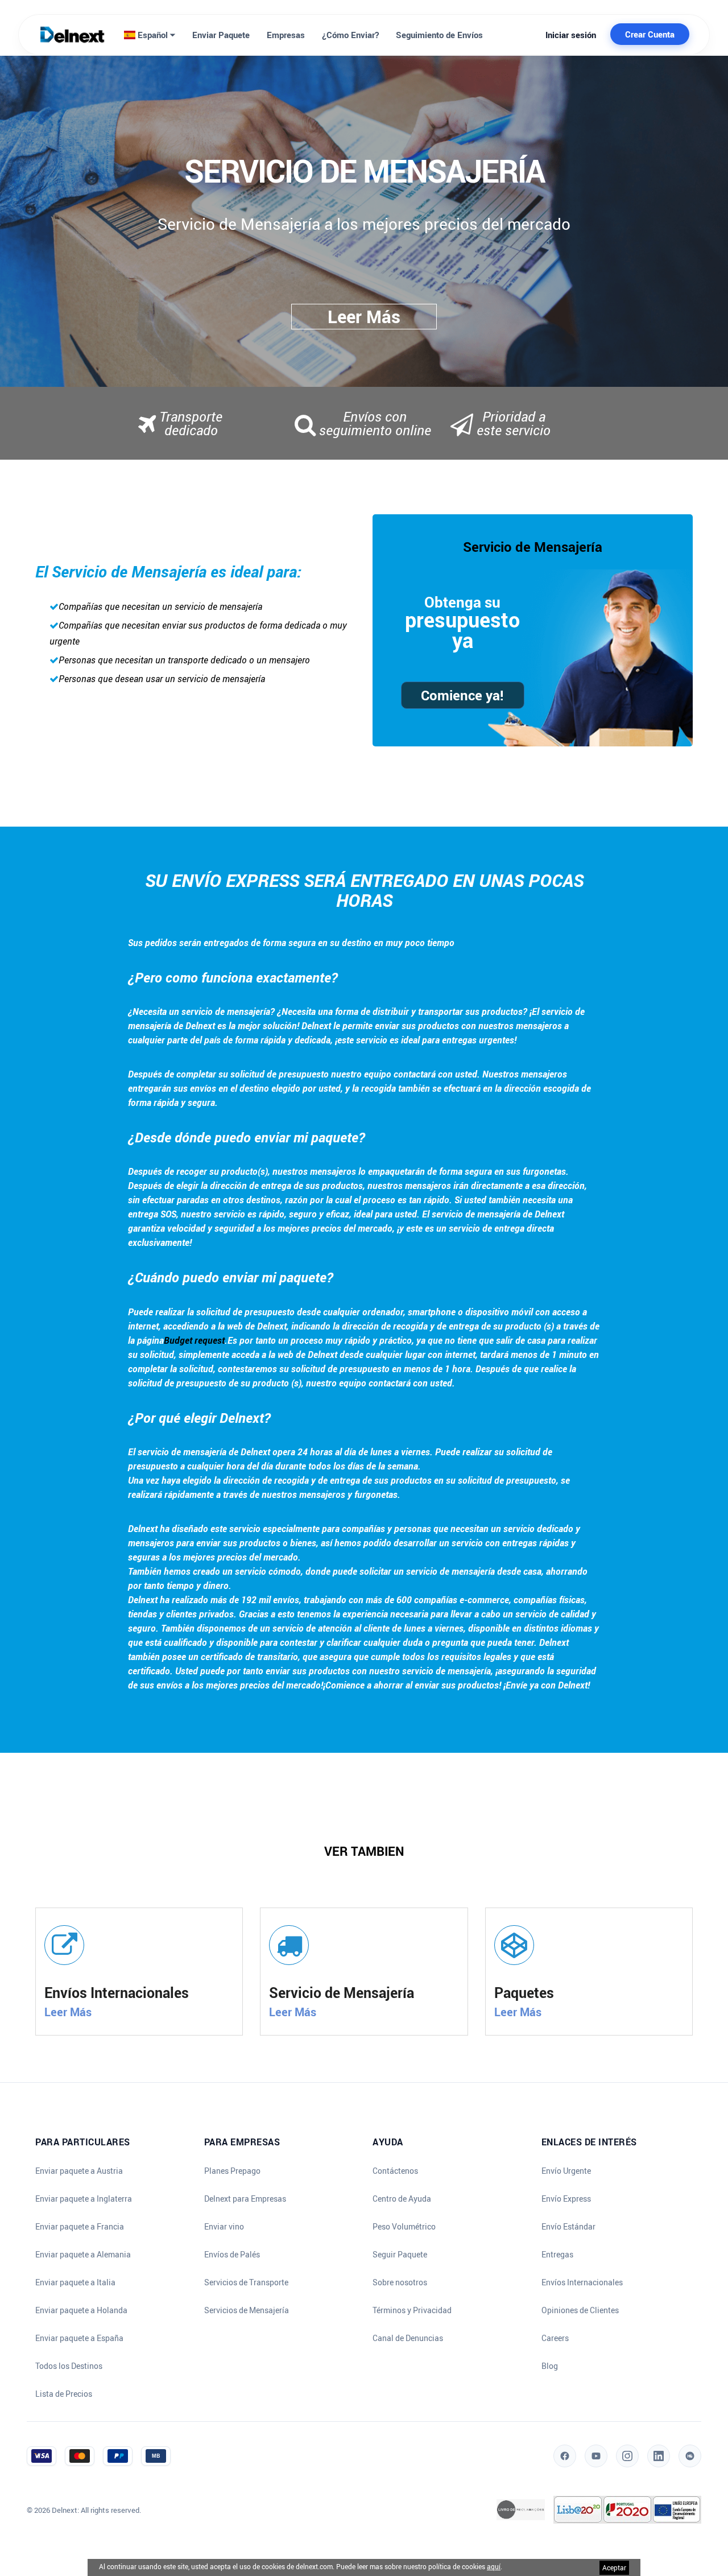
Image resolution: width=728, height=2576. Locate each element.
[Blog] (690, 2456)
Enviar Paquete (221, 35)
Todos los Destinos (69, 2366)
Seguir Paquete (400, 2255)
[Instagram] (627, 2456)
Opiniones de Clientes (580, 2310)
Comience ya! (462, 695)
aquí (494, 2566)
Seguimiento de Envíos (439, 35)
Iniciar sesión (571, 35)
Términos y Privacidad (412, 2310)
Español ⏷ (155, 35)
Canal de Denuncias (408, 2338)
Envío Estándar (568, 2227)
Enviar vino (224, 2227)
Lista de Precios (64, 2394)
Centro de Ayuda (402, 2199)
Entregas (557, 2255)
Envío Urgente (566, 2171)
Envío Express (566, 2199)
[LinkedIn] (659, 2456)
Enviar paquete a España (79, 2338)
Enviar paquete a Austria (79, 2171)
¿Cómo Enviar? (350, 35)
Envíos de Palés (232, 2255)
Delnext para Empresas (245, 2199)
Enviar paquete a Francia (80, 2227)
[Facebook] (565, 2456)
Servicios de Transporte (246, 2282)
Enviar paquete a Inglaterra (84, 2199)
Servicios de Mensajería (247, 2310)
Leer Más (68, 2012)
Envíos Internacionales (582, 2282)
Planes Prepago (232, 2171)
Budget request (194, 1340)
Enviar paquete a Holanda (81, 2310)
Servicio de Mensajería (533, 547)
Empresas (286, 35)
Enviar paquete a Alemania (83, 2255)
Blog (550, 2366)
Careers (555, 2338)
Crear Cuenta (650, 34)
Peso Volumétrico (404, 2227)
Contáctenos (395, 2171)
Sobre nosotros (400, 2282)
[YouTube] (596, 2456)
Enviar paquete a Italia (75, 2282)
